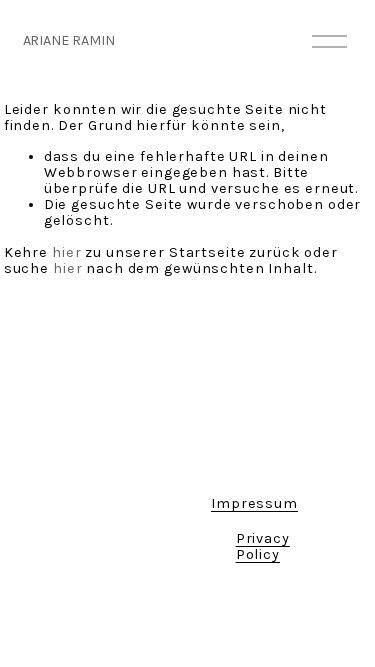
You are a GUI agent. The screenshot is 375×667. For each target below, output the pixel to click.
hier (66, 252)
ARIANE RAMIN (69, 40)
